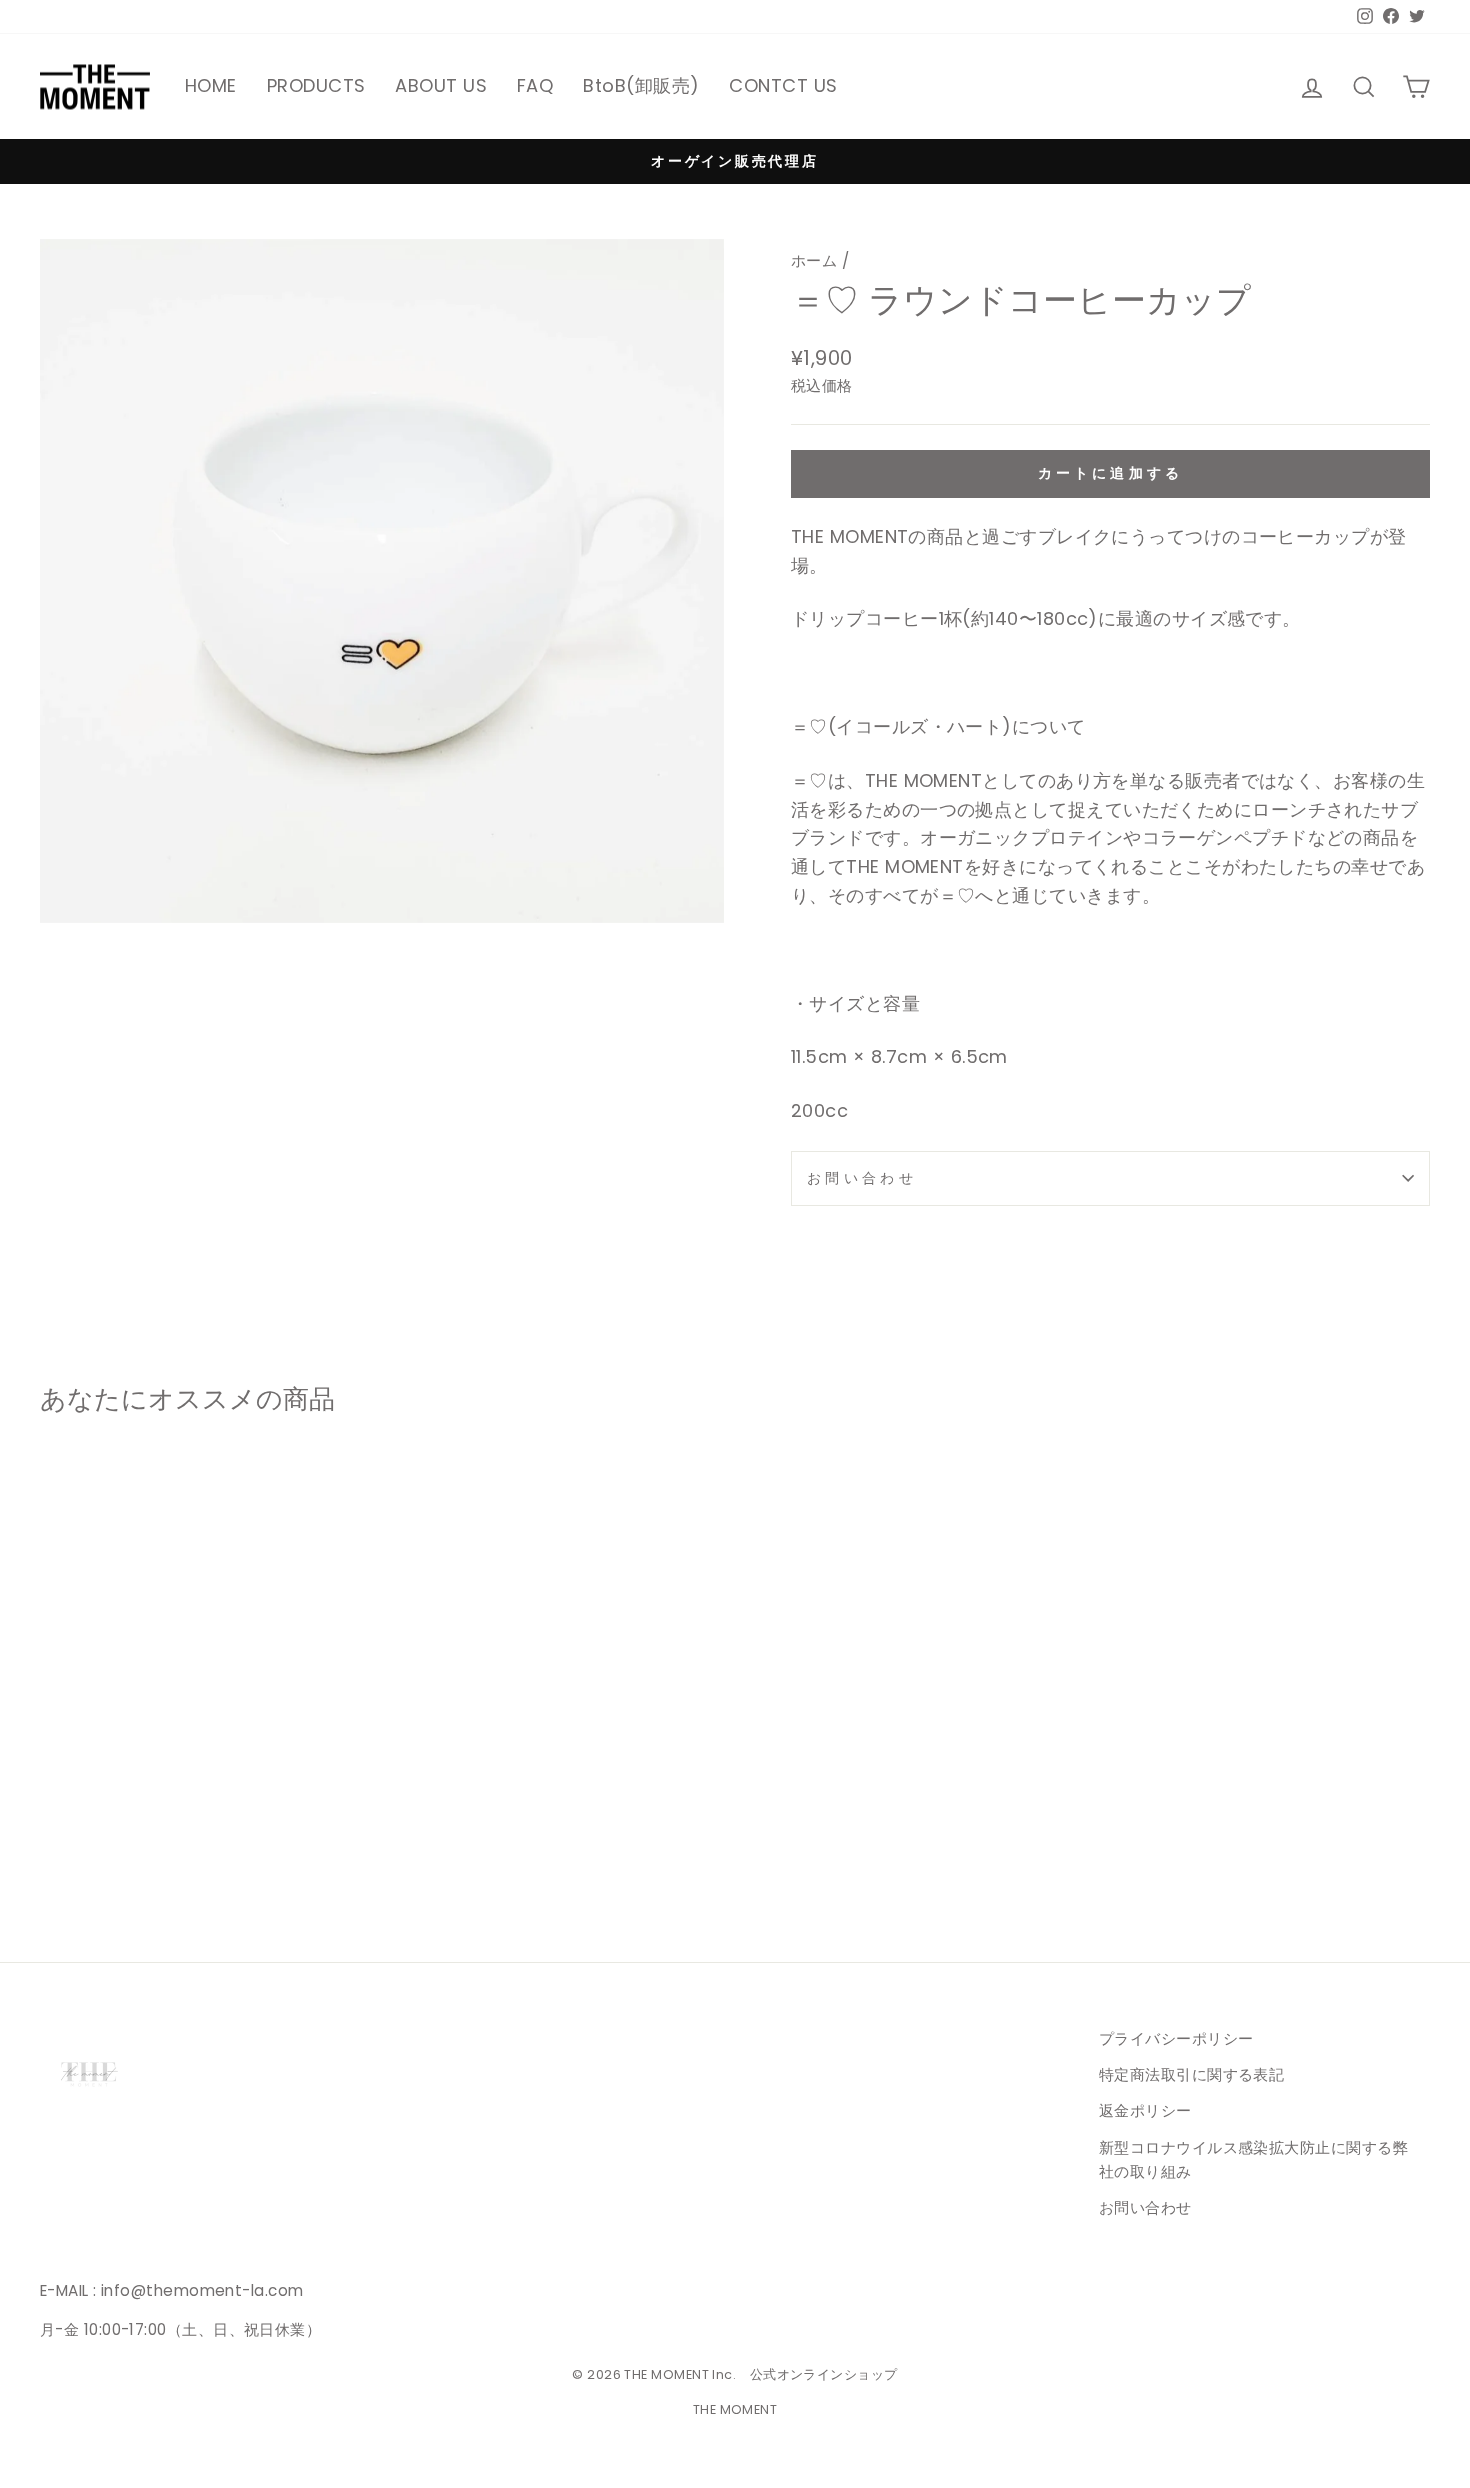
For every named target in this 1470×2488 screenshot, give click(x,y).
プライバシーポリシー (1176, 2038)
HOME (211, 85)
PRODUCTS (316, 85)
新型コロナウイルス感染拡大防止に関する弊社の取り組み (1253, 2159)
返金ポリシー (1145, 2110)
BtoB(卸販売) (641, 85)
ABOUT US (441, 85)
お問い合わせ (862, 1178)
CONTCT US (783, 85)
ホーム (814, 260)
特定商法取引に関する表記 (1191, 2074)
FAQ (535, 85)
